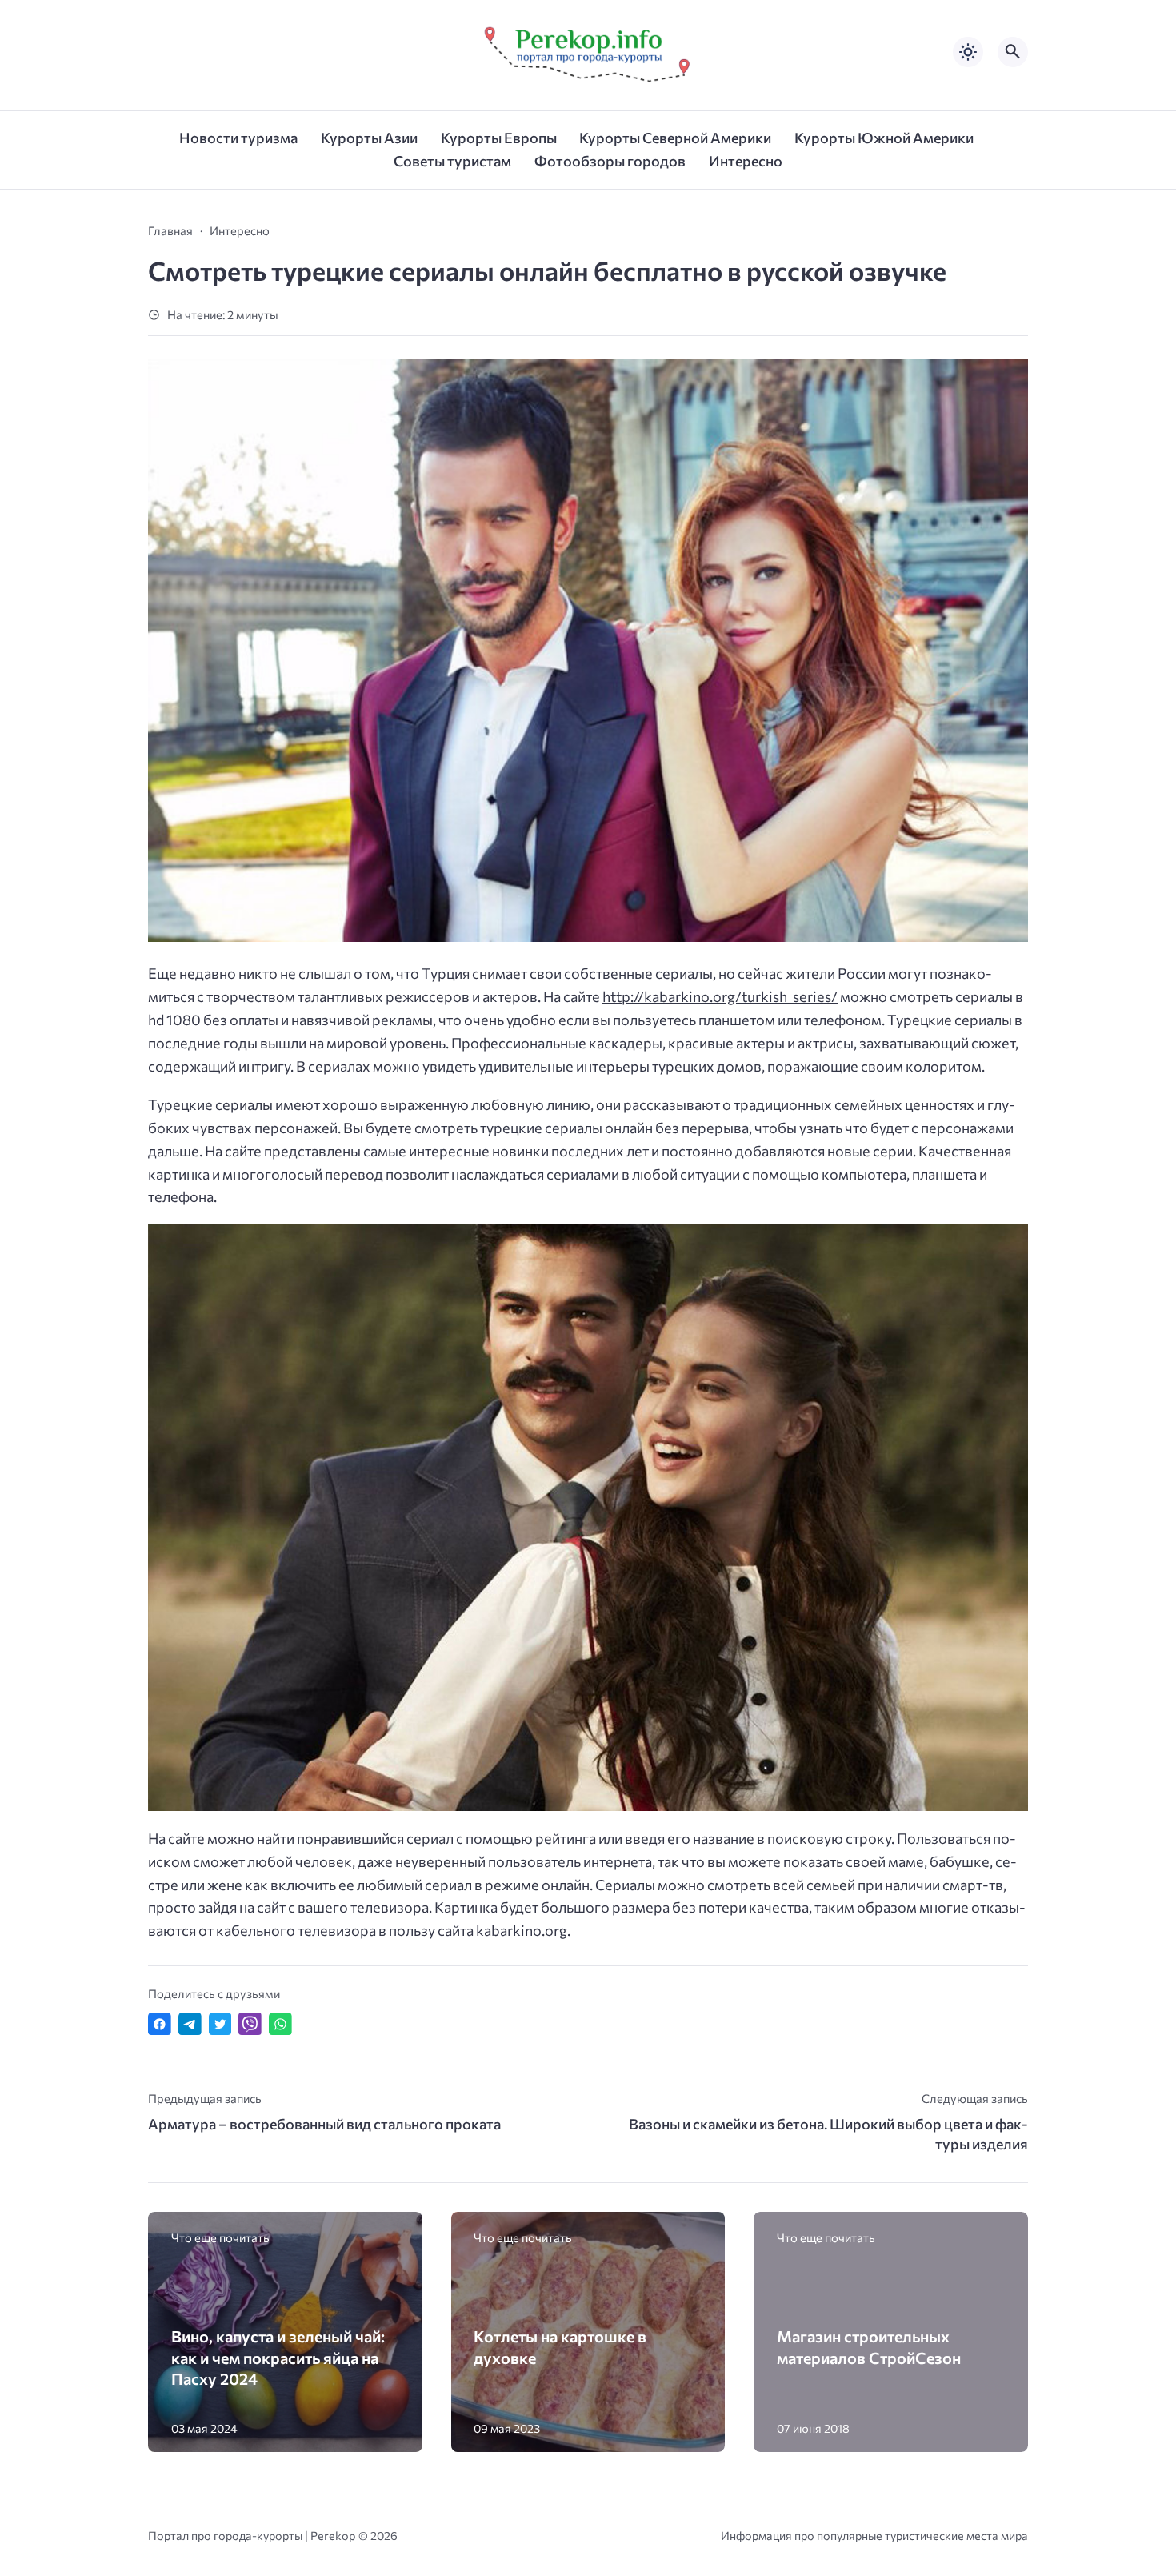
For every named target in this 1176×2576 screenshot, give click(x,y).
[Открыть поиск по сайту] (1013, 52)
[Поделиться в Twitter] (220, 2024)
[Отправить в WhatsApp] (280, 2024)
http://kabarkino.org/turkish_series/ (720, 996)
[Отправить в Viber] (250, 2024)
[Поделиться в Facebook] (160, 2024)
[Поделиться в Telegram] (190, 2024)
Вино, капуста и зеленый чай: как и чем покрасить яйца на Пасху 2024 (278, 2357)
